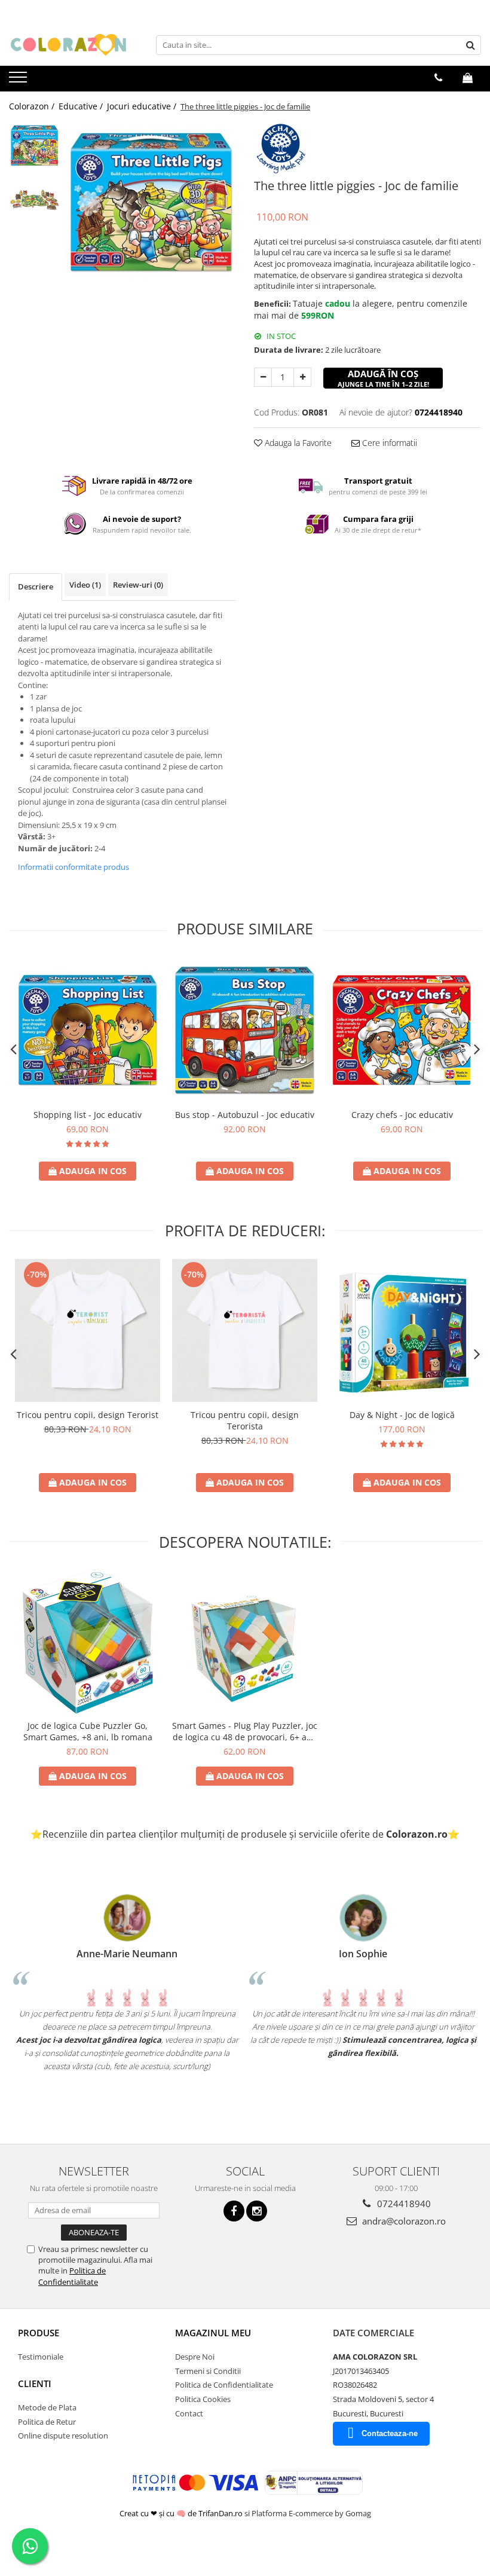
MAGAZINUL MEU (213, 2333)
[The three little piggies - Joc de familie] (151, 207)
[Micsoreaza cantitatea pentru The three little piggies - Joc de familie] (263, 377)
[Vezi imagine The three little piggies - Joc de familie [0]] (34, 147)
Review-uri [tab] (138, 585)
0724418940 (403, 2204)
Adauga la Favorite (297, 443)
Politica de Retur (47, 2422)
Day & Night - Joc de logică (402, 1415)
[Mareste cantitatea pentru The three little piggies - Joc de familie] (302, 377)
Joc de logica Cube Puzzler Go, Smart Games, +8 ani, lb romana (88, 1731)
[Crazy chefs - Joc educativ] (402, 1030)
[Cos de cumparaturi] (468, 78)
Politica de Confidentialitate (72, 2276)
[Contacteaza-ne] (438, 78)
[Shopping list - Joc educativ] (88, 1030)
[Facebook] (234, 2211)
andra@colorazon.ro (403, 2221)
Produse (39, 2333)
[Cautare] (470, 45)
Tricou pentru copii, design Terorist (88, 1415)
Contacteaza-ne (390, 2433)
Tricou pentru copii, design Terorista (245, 1420)
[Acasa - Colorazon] (69, 45)
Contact (189, 2413)
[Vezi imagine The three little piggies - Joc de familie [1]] (34, 198)
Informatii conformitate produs (73, 867)
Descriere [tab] (36, 586)
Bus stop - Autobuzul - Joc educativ (245, 1115)
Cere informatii (388, 443)
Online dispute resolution (63, 2436)
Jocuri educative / (143, 106)
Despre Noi (195, 2357)
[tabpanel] (151, 207)
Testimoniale (41, 2357)
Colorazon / (33, 106)
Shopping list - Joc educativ (88, 1115)
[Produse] (19, 81)
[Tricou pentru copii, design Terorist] (88, 1330)
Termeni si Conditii (208, 2371)
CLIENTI (35, 2384)
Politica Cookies (203, 2399)
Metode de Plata (47, 2407)
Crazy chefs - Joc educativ (402, 1115)
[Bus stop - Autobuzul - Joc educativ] (245, 1030)
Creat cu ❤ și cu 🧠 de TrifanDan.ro (182, 2513)
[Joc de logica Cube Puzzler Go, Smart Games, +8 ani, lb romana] (88, 1641)
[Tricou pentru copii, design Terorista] (245, 1330)
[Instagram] (257, 2211)
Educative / (82, 106)
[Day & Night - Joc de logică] (402, 1330)
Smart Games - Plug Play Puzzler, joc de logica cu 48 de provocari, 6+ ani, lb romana (245, 1731)
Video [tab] (85, 585)
